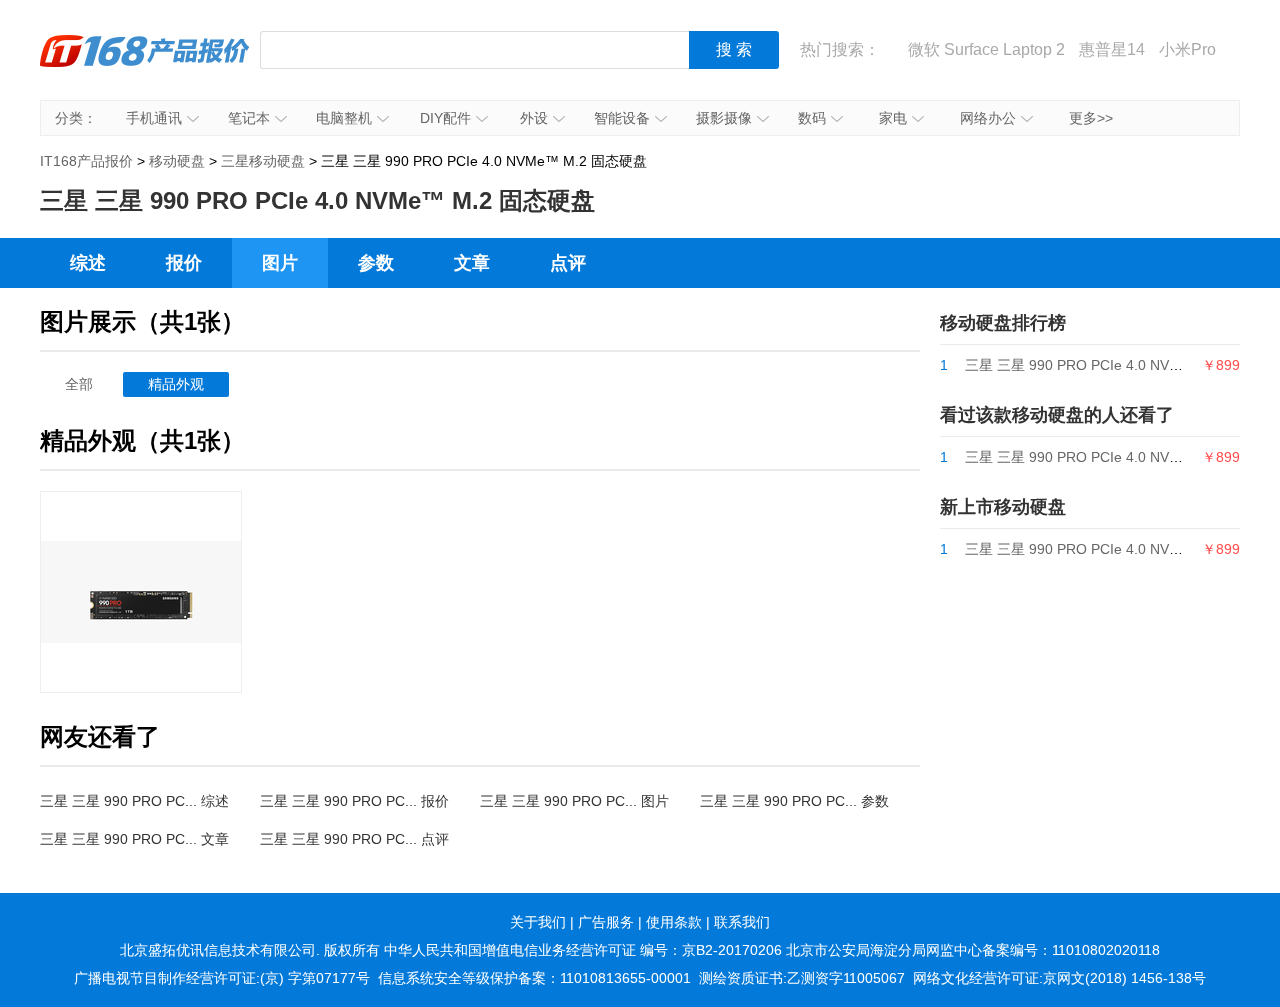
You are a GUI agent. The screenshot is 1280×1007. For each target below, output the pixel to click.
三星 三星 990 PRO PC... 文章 (134, 839)
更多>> (1091, 118)
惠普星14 (1112, 49)
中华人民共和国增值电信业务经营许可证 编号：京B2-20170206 (583, 950)
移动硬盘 (177, 161)
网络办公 (988, 118)
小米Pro (1187, 49)
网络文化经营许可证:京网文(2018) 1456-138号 (1059, 978)
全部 (79, 384)
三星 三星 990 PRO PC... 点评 (354, 839)
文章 (472, 263)
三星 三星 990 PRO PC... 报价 (354, 801)
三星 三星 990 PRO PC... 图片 (574, 801)
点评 (568, 263)
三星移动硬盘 (263, 161)
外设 (534, 118)
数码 (812, 118)
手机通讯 (154, 118)
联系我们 (742, 922)
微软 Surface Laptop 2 (986, 49)
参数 (376, 263)
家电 (893, 118)
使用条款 (674, 922)
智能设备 (622, 118)
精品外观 (176, 384)
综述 (88, 263)
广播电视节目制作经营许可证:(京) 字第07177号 (222, 978)
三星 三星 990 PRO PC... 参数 (794, 801)
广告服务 (606, 922)
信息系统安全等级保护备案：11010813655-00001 (534, 978)
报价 (184, 263)
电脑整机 (344, 118)
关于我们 (538, 922)
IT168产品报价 (145, 65)
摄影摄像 (724, 118)
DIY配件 (445, 118)
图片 (280, 263)
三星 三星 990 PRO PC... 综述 (134, 801)
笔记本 (249, 118)
